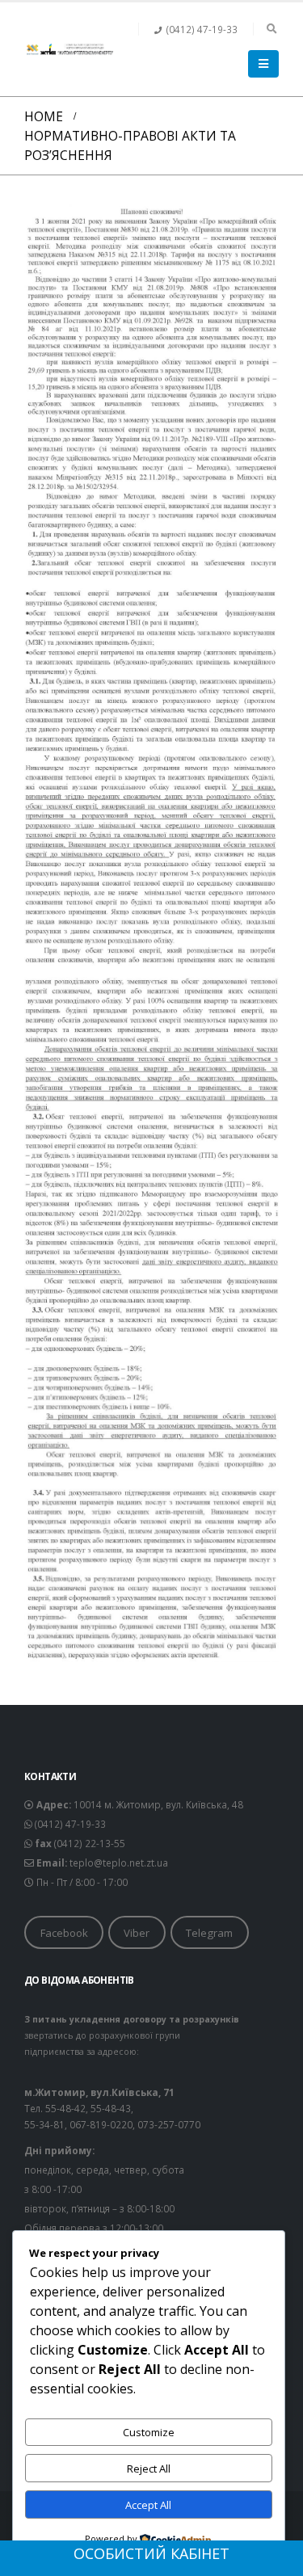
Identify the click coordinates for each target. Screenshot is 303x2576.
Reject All (149, 2469)
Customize (149, 2432)
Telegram (209, 1933)
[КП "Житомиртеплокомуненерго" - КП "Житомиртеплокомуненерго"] (69, 49)
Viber (137, 1933)
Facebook (64, 1933)
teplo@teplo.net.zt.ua (119, 1863)
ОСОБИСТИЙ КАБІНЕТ (151, 2553)
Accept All (148, 2505)
